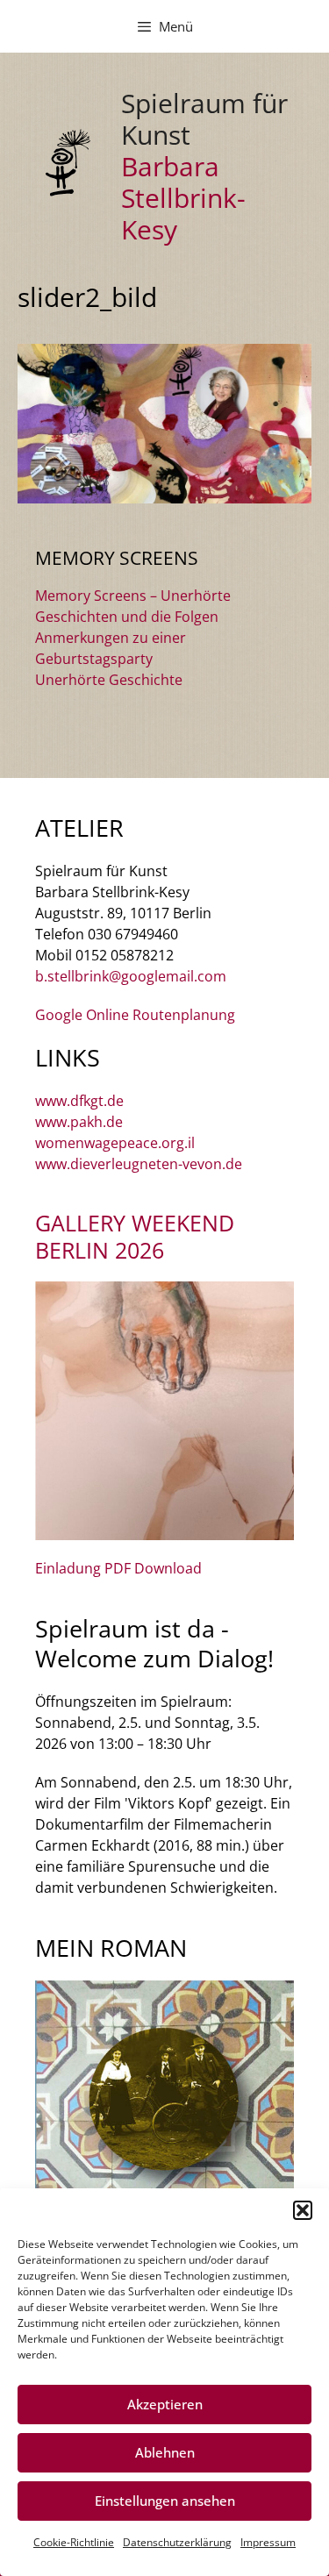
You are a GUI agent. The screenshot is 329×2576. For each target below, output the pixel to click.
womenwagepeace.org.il (115, 1143)
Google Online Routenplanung (135, 1015)
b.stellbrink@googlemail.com (131, 976)
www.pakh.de (79, 1122)
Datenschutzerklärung (177, 2542)
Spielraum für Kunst (204, 119)
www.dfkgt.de (79, 1101)
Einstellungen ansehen (165, 2501)
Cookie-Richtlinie (74, 2542)
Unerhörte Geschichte (109, 680)
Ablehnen (165, 2452)
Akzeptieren (165, 2404)
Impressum (268, 2542)
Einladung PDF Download (118, 1568)
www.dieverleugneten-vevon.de (139, 1164)
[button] (303, 2210)
